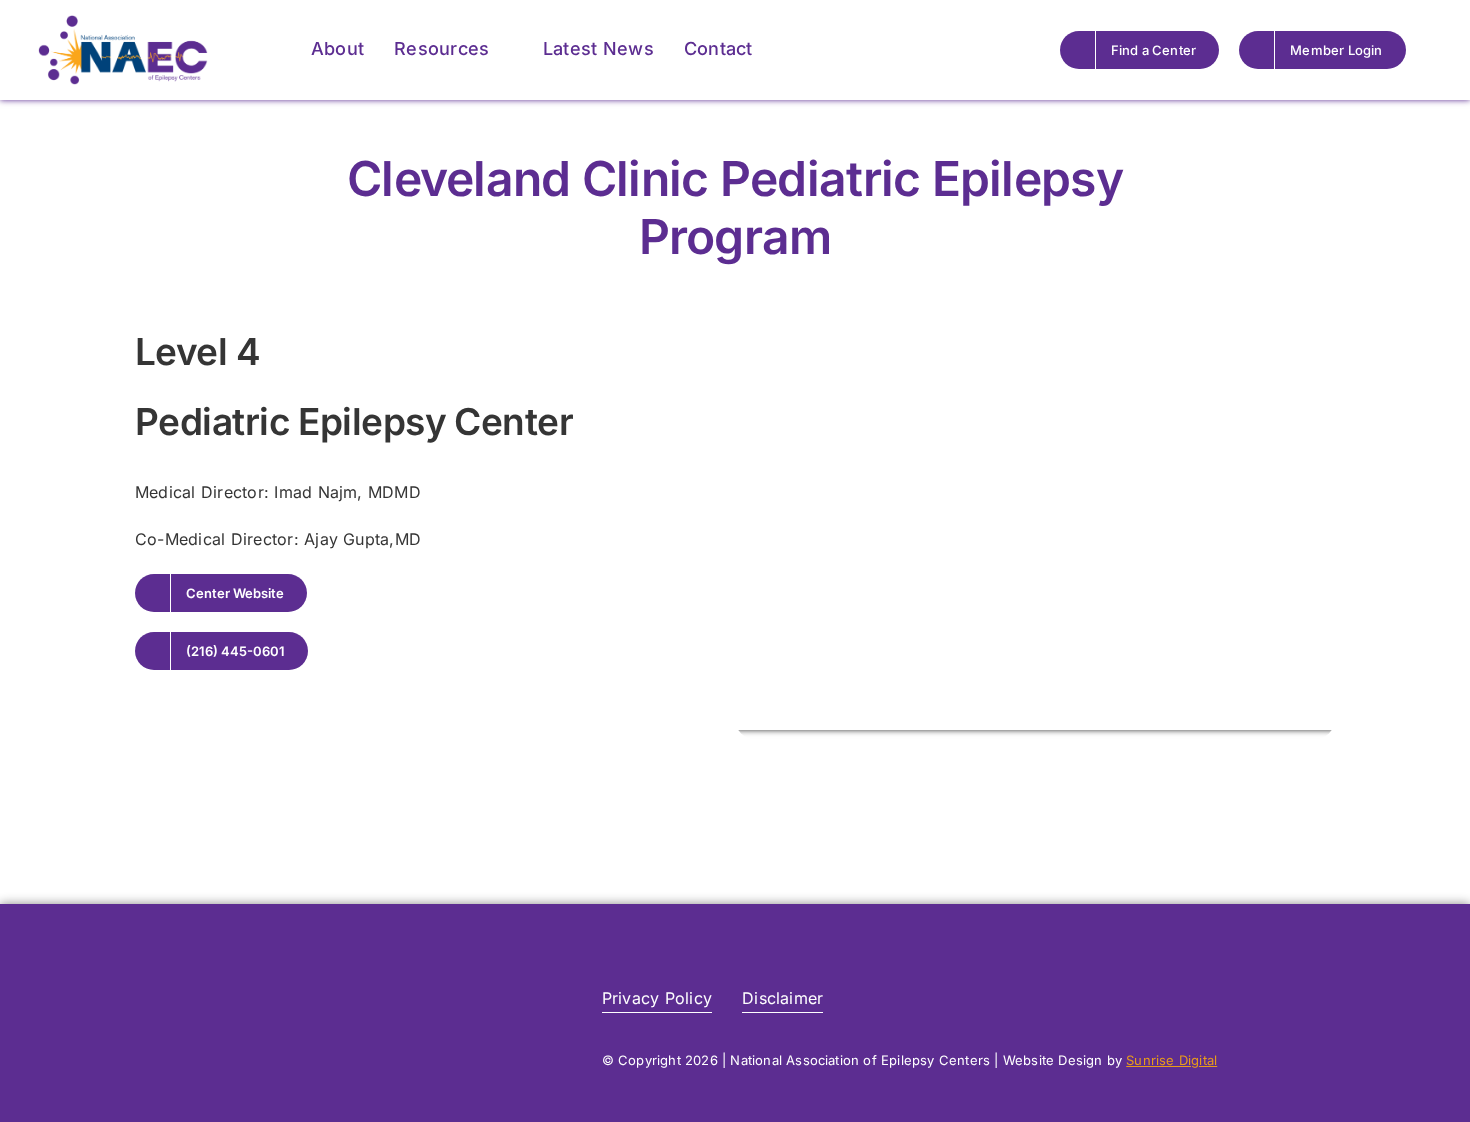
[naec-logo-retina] (260, 972)
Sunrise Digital (1171, 1060)
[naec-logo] (123, 23)
